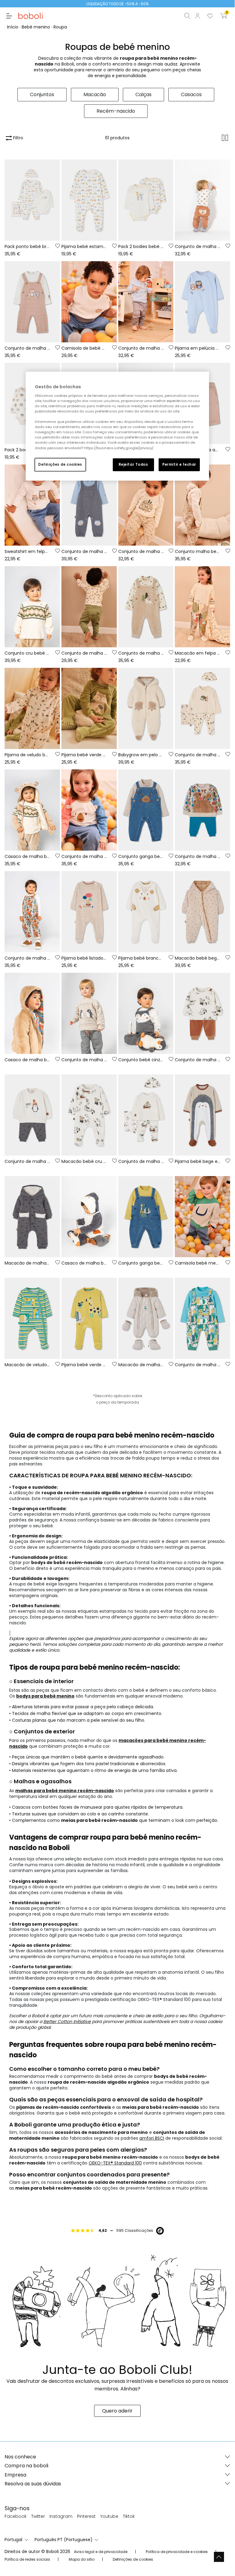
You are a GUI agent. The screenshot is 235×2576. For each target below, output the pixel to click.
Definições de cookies (60, 464)
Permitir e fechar (179, 464)
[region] (117, 426)
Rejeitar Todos (133, 464)
